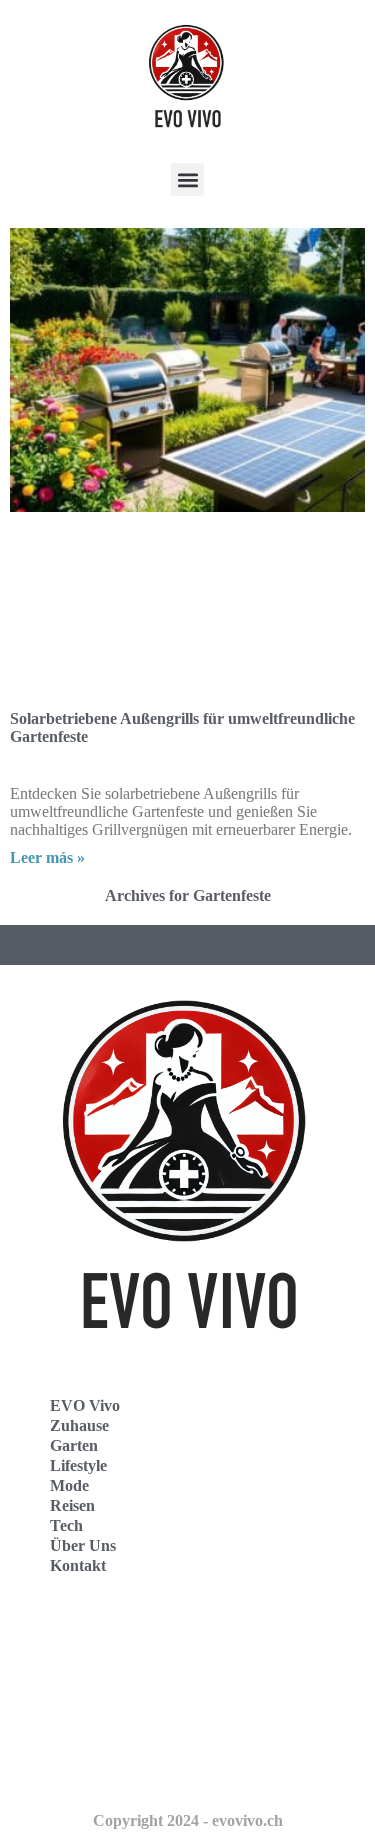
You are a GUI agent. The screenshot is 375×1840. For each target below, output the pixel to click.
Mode (69, 1485)
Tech (66, 1525)
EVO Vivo (85, 1405)
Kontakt (78, 1565)
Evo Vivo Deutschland (105, 1637)
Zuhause (79, 1425)
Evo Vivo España (88, 1681)
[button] (187, 179)
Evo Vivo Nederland (99, 1725)
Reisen (72, 1505)
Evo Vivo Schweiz (90, 1769)
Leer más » (47, 857)
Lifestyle (78, 1465)
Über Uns (83, 1545)
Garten (74, 1445)
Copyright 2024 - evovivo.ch (188, 1820)
